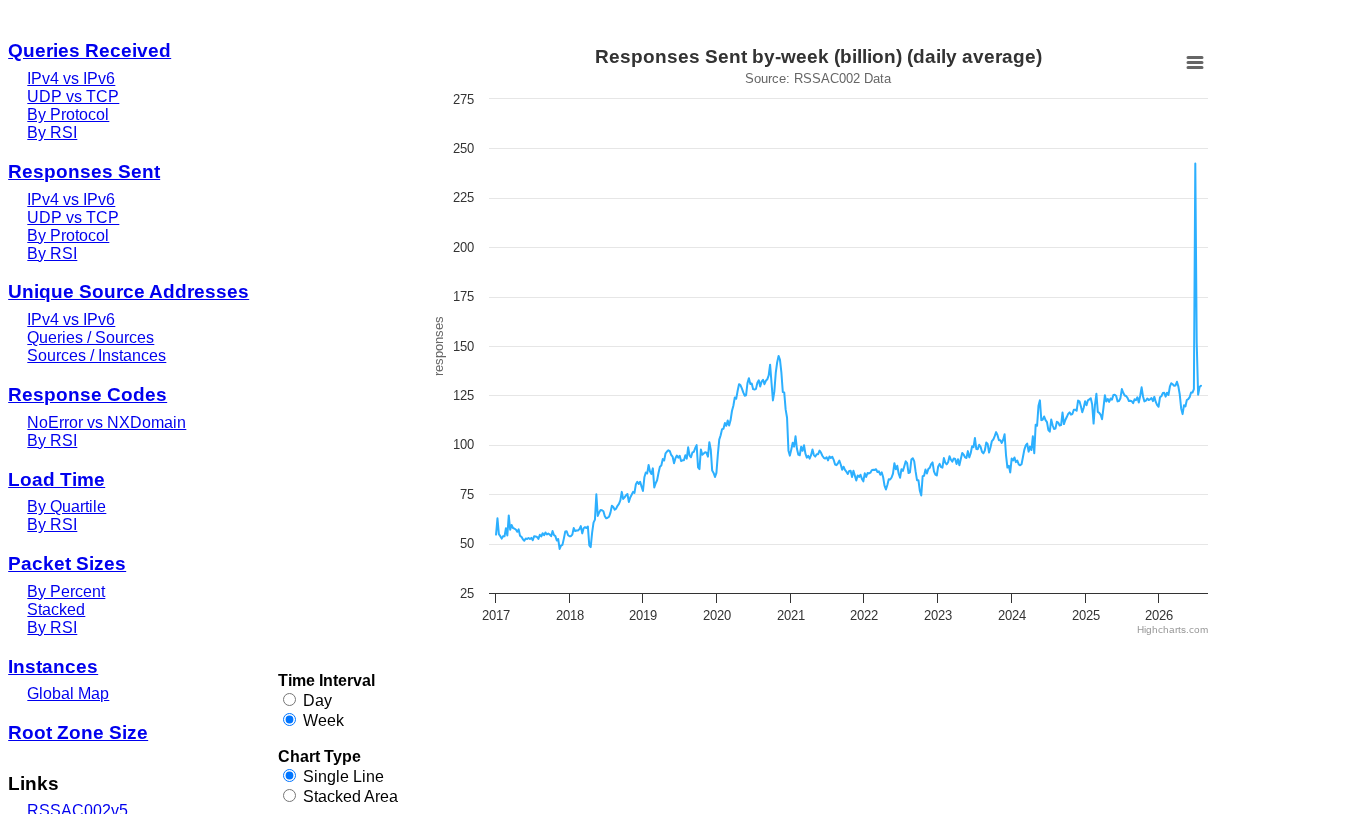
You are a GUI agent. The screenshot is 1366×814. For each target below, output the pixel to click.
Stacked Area (350, 796)
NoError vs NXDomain (106, 422)
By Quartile (66, 506)
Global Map (68, 693)
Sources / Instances (96, 355)
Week (323, 720)
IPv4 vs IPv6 (71, 78)
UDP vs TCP (73, 96)
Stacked (56, 609)
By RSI (52, 132)
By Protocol (68, 114)
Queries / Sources (90, 337)
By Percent (66, 591)
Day (317, 700)
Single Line (343, 776)
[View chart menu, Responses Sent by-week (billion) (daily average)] (1195, 63)
